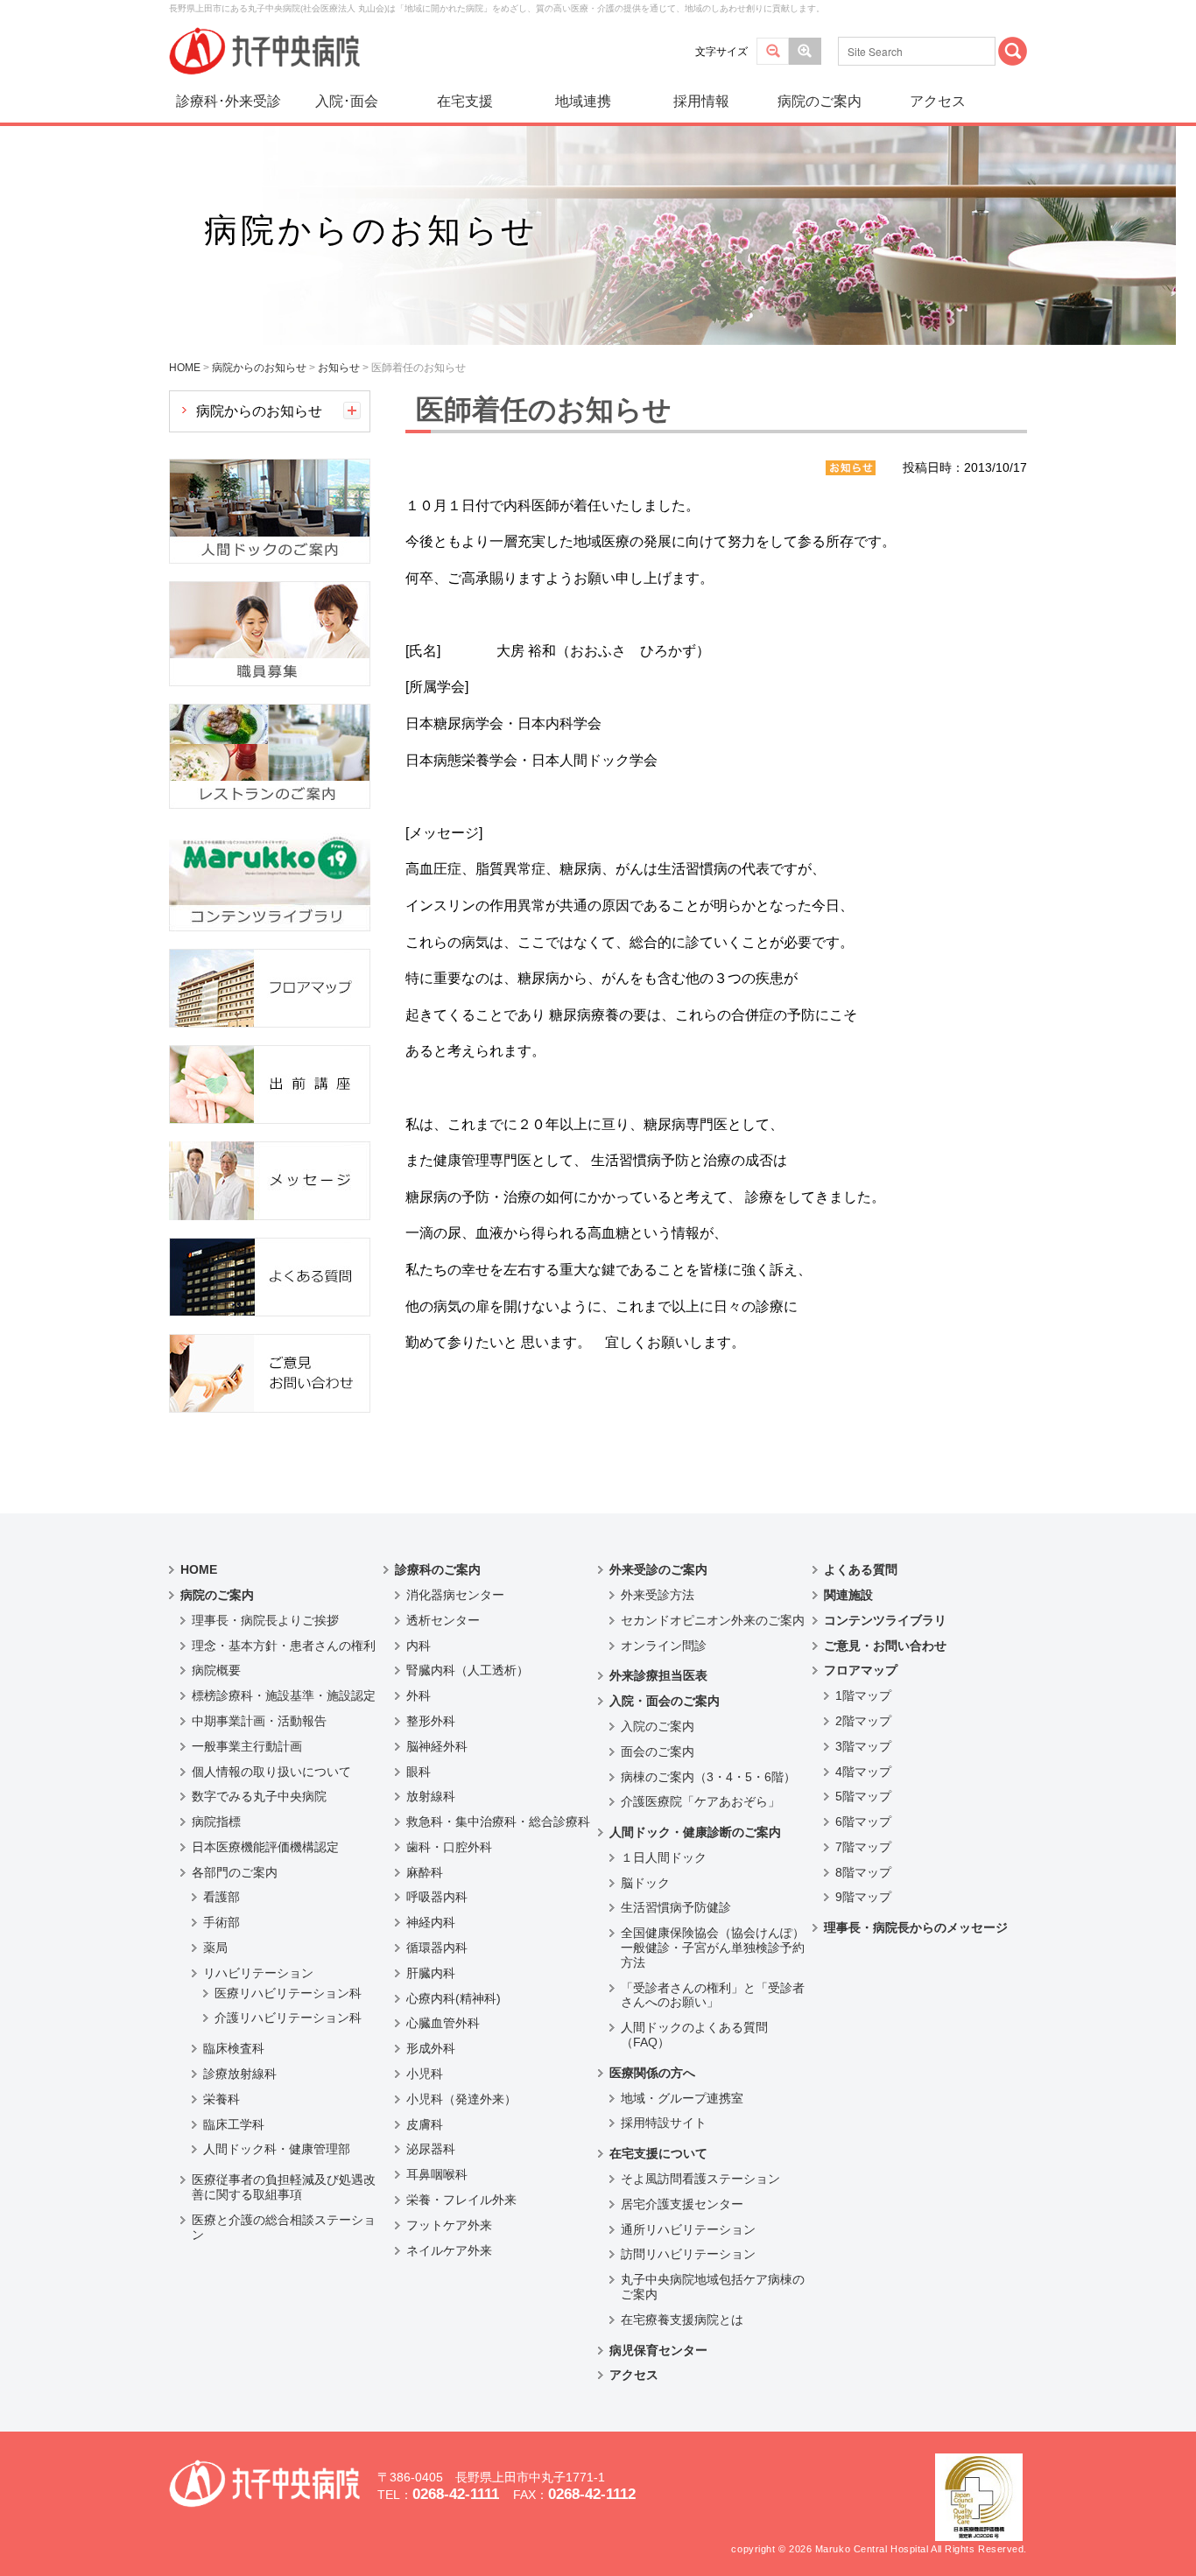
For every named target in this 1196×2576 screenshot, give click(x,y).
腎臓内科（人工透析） (468, 1670)
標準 (773, 51)
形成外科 (431, 2048)
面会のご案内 (658, 1751)
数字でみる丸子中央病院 (259, 1796)
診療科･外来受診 (229, 101)
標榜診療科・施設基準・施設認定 (284, 1695)
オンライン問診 (664, 1646)
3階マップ (863, 1746)
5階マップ (863, 1796)
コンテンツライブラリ (885, 1620)
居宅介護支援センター (682, 2204)
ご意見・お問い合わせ (885, 1646)
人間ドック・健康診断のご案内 (695, 1832)
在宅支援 (465, 101)
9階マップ (863, 1897)
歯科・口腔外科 (449, 1847)
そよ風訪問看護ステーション (700, 2179)
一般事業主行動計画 (247, 1746)
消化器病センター (455, 1595)
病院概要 (216, 1670)
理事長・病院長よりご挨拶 (265, 1620)
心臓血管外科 (443, 2023)
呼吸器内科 (437, 1897)
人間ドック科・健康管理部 (277, 2149)
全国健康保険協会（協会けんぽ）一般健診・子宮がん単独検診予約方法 (713, 1948)
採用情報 (701, 101)
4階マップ (863, 1772)
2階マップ (863, 1721)
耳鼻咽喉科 (437, 2174)
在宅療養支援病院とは (682, 2320)
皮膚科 (425, 2124)
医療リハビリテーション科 (288, 1993)
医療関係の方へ (652, 2073)
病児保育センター (658, 2350)
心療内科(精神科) (454, 1998)
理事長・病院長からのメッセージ (916, 1927)
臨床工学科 (234, 2124)
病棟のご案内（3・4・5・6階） (708, 1777)
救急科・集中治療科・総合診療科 (498, 1821)
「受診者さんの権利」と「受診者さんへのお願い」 (713, 1995)
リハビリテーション (258, 1973)
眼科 (419, 1772)
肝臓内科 (431, 1973)
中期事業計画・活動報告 (259, 1721)
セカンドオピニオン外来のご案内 (713, 1620)
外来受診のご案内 (658, 1569)
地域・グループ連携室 (682, 2098)
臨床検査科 (234, 2048)
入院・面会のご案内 (665, 1701)
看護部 (222, 1897)
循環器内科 (437, 1948)
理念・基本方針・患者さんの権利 (284, 1646)
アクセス (938, 101)
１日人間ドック (664, 1857)
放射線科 (431, 1796)
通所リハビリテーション (688, 2229)
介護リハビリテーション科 (288, 2018)
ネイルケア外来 (449, 2250)
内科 (419, 1646)
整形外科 (431, 1721)
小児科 (425, 2074)
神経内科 (431, 1922)
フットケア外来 (449, 2225)
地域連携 (583, 101)
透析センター (443, 1620)
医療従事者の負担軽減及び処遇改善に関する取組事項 (284, 2187)
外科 (419, 1695)
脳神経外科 (437, 1746)
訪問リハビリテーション (688, 2254)
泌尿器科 (431, 2149)
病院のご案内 (820, 101)
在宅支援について (658, 2153)
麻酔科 (425, 1872)
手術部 (222, 1922)
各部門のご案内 (235, 1872)
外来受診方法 (658, 1595)
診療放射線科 (240, 2074)
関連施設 (848, 1595)
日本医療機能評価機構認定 (265, 1847)
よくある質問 (861, 1569)
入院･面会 (347, 101)
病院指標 (216, 1821)
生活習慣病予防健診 (676, 1907)
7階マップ (863, 1847)
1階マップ (863, 1695)
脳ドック (645, 1883)
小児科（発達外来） (461, 2099)
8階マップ (863, 1872)
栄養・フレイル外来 (461, 2200)
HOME (199, 1569)
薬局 (215, 1948)
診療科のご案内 (438, 1569)
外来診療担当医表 (658, 1675)
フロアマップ (861, 1670)
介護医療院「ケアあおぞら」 (700, 1801)
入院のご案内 (658, 1726)
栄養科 (222, 2099)
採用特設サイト (664, 2123)
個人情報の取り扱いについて (271, 1772)
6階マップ (863, 1821)
